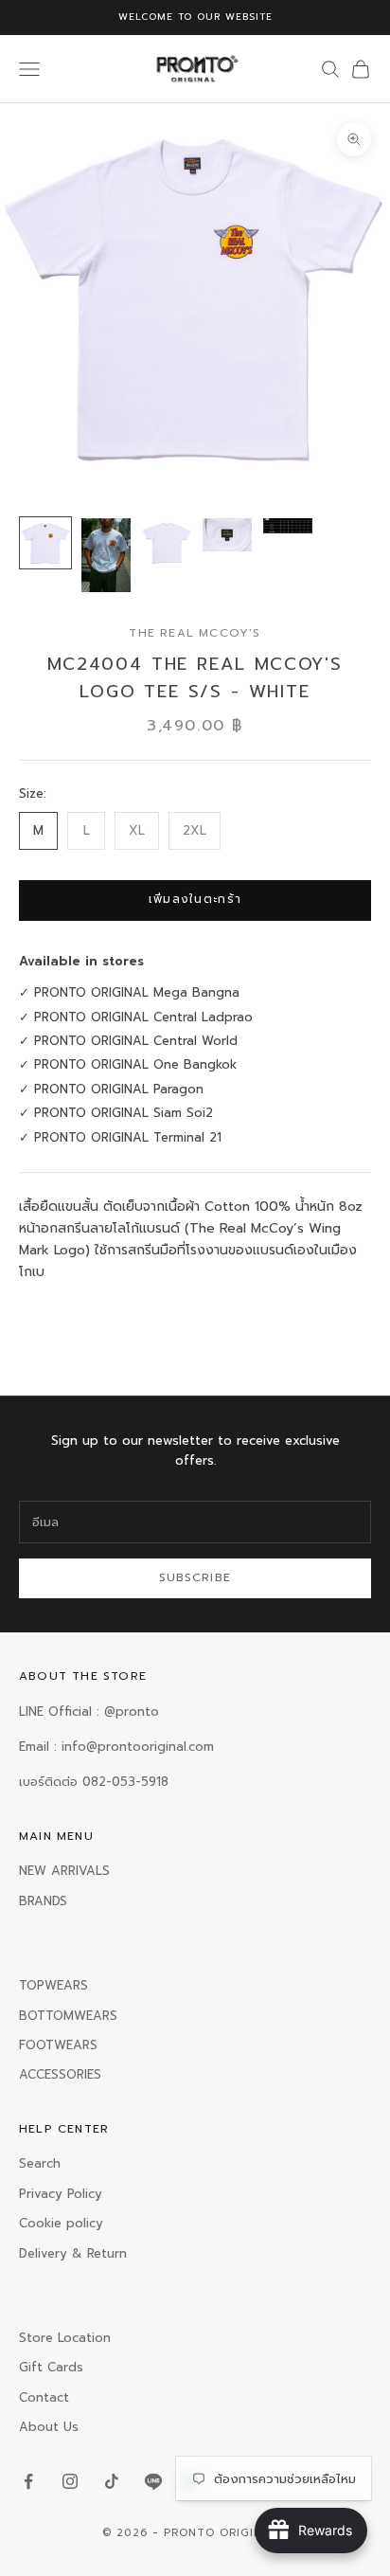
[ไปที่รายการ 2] (106, 555)
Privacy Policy (61, 2194)
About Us (49, 2427)
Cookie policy (61, 2223)
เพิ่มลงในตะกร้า (195, 899)
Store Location (65, 2338)
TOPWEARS (53, 1985)
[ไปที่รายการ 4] (227, 535)
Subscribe (195, 1577)
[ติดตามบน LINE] (153, 2481)
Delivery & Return (73, 2253)
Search (40, 2163)
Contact (44, 2397)
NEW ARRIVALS (64, 1871)
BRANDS (43, 1901)
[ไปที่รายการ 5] (288, 525)
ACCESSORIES (60, 2074)
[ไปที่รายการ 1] (45, 543)
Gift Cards (51, 2367)
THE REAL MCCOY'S (195, 633)
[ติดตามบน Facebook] (28, 2481)
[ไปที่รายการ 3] (167, 543)
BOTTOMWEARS (68, 2016)
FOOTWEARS (58, 2045)
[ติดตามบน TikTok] (112, 2481)
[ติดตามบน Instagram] (70, 2481)
